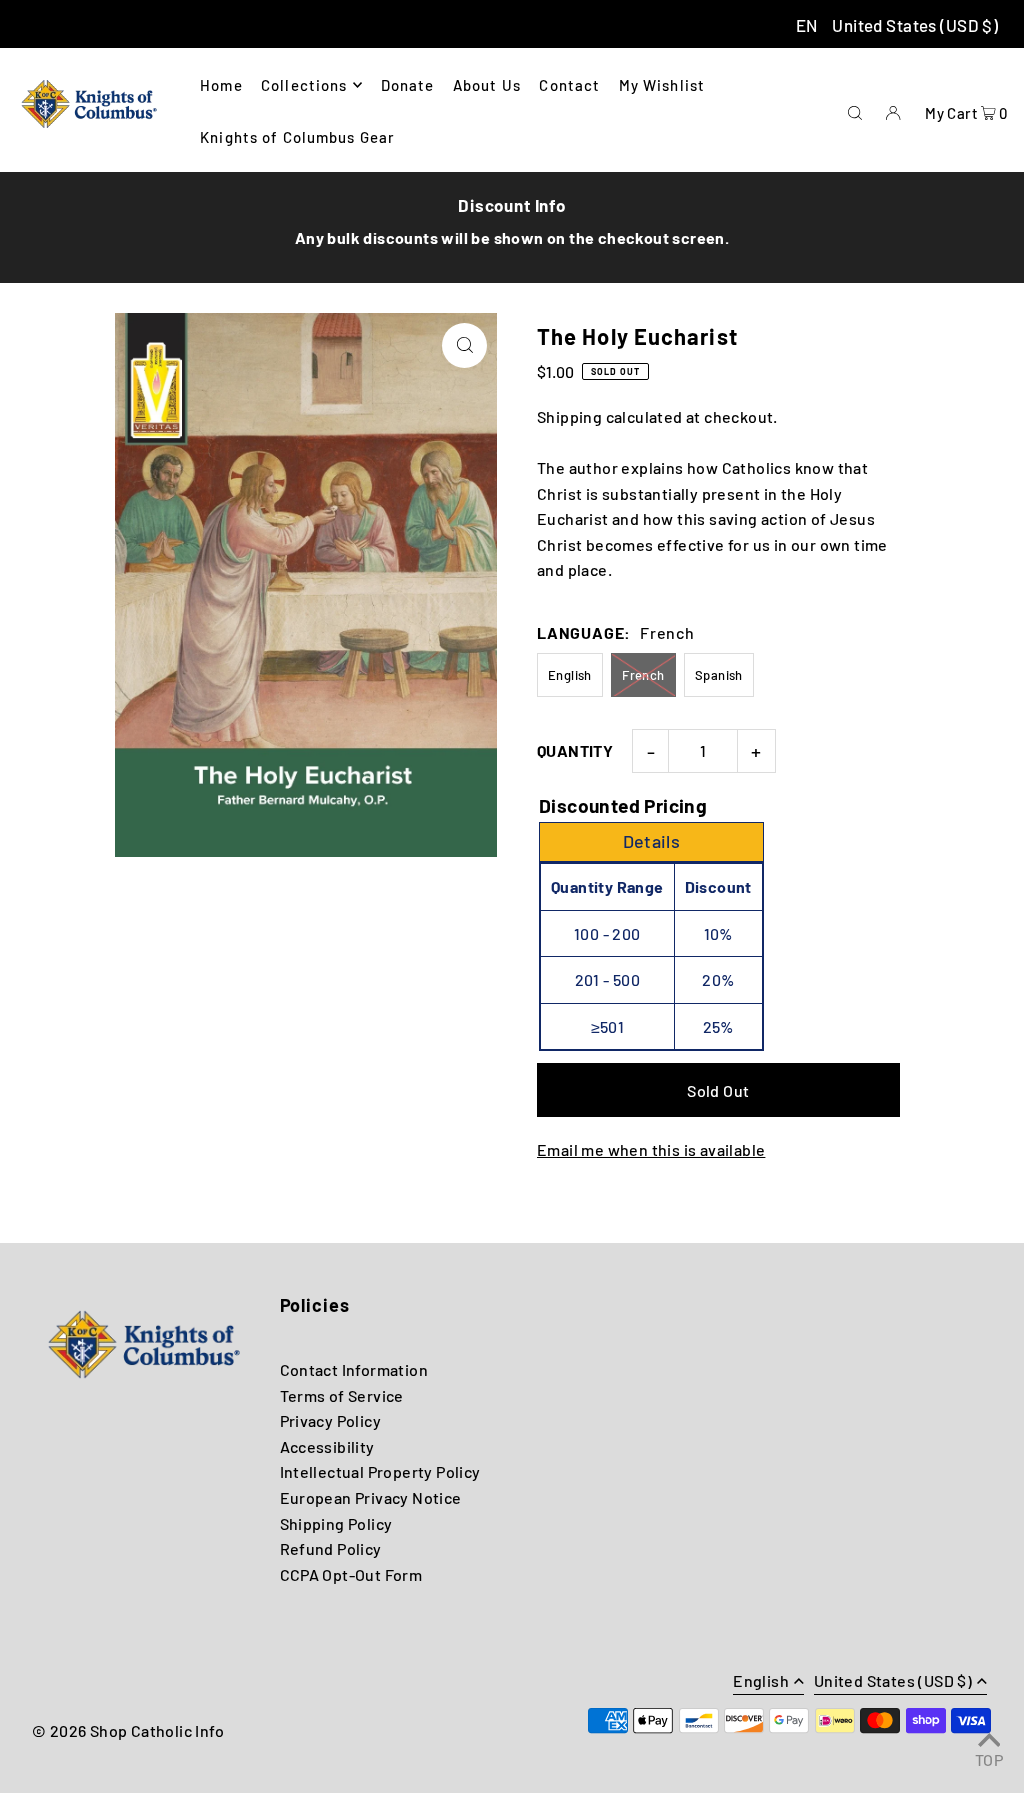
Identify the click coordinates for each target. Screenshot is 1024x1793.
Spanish (719, 675)
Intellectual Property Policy (380, 1471)
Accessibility (327, 1446)
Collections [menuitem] (304, 85)
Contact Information (354, 1369)
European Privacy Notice (371, 1497)
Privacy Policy (331, 1420)
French (643, 675)
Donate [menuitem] (408, 85)
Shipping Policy (336, 1523)
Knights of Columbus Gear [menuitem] (297, 137)
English (570, 675)
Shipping (569, 416)
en (807, 25)
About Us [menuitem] (487, 85)
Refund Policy (331, 1548)
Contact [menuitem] (569, 85)
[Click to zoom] (464, 345)
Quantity (575, 750)
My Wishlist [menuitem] (662, 85)
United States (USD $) (915, 25)
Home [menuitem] (221, 85)
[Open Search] (855, 110)
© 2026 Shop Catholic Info (128, 1730)
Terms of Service (342, 1395)
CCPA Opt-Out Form (351, 1574)
